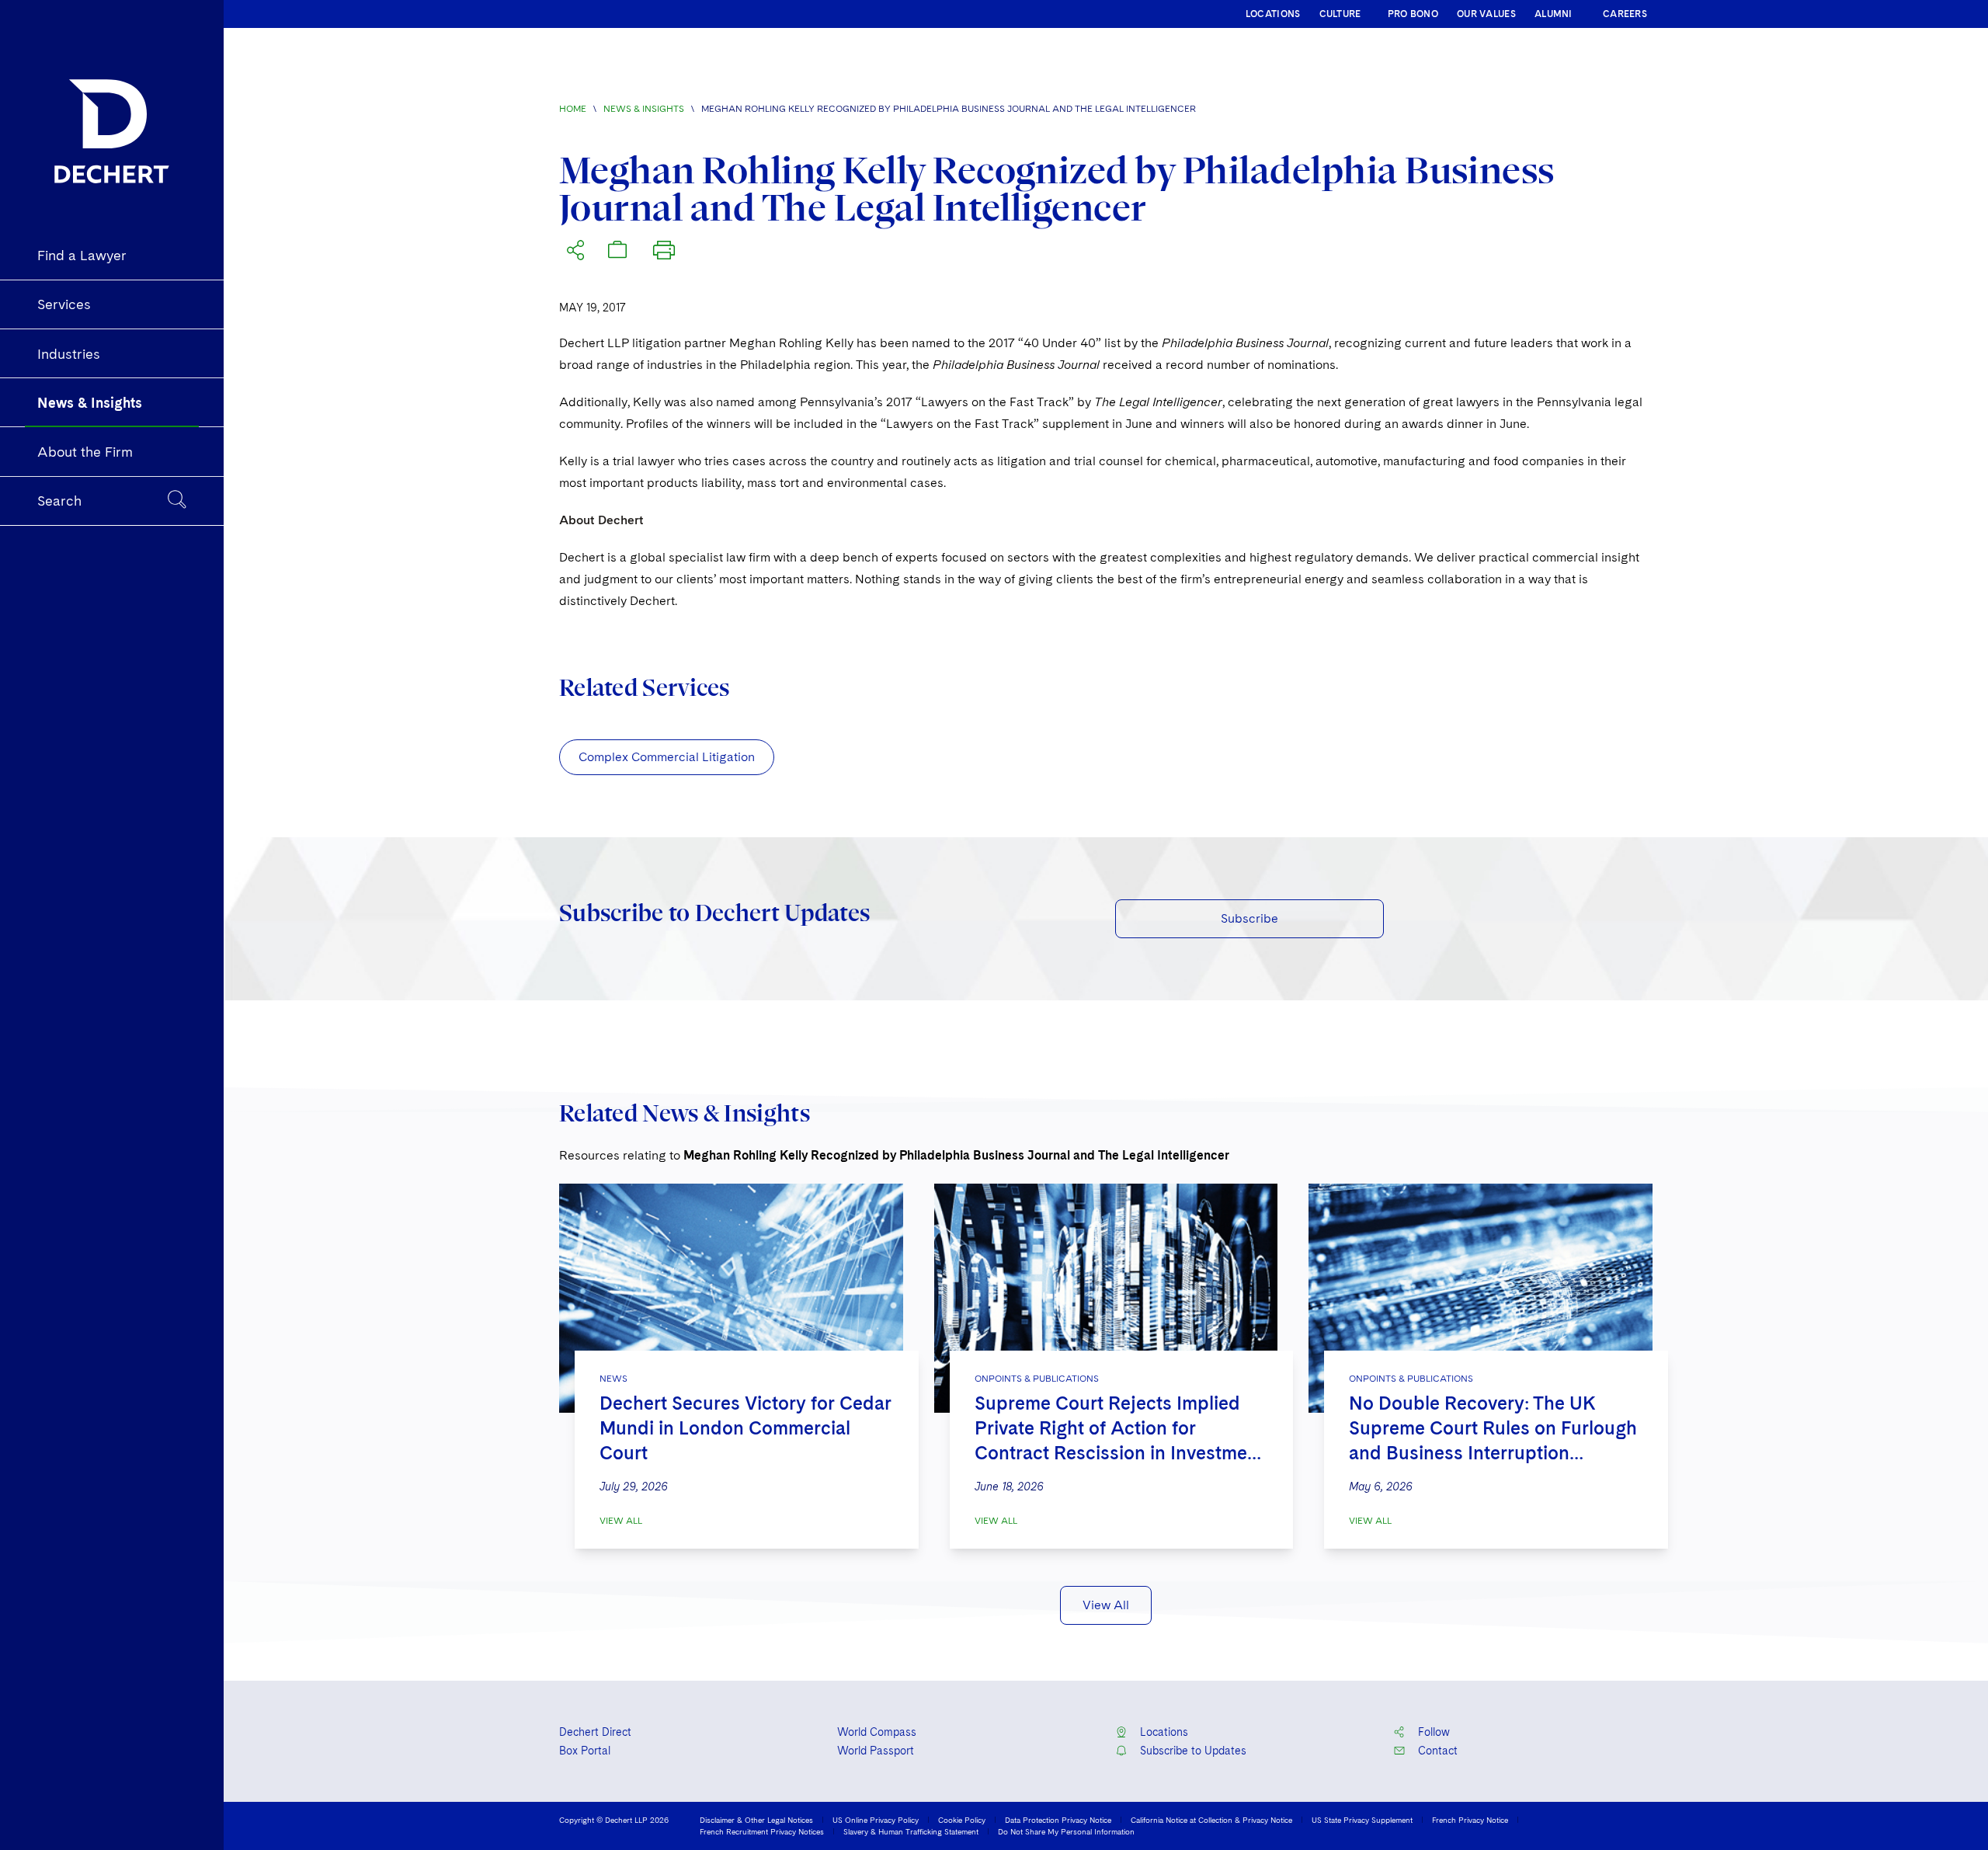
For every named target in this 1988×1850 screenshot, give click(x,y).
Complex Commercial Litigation (667, 757)
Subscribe (1249, 918)
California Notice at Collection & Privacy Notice (1211, 1820)
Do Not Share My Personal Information (1066, 1831)
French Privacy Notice (1470, 1820)
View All (621, 1521)
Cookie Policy (962, 1820)
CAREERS (1625, 14)
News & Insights (644, 109)
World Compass (877, 1732)
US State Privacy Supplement (1362, 1820)
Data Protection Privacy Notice (1058, 1820)
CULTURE (1340, 14)
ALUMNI (1554, 14)
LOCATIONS (1273, 14)
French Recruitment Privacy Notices (762, 1831)
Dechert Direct (595, 1732)
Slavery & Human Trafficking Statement (911, 1831)
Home (573, 109)
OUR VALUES (1486, 14)
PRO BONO (1413, 14)
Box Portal (585, 1751)
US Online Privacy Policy (876, 1820)
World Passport (876, 1751)
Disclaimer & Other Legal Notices (756, 1820)
